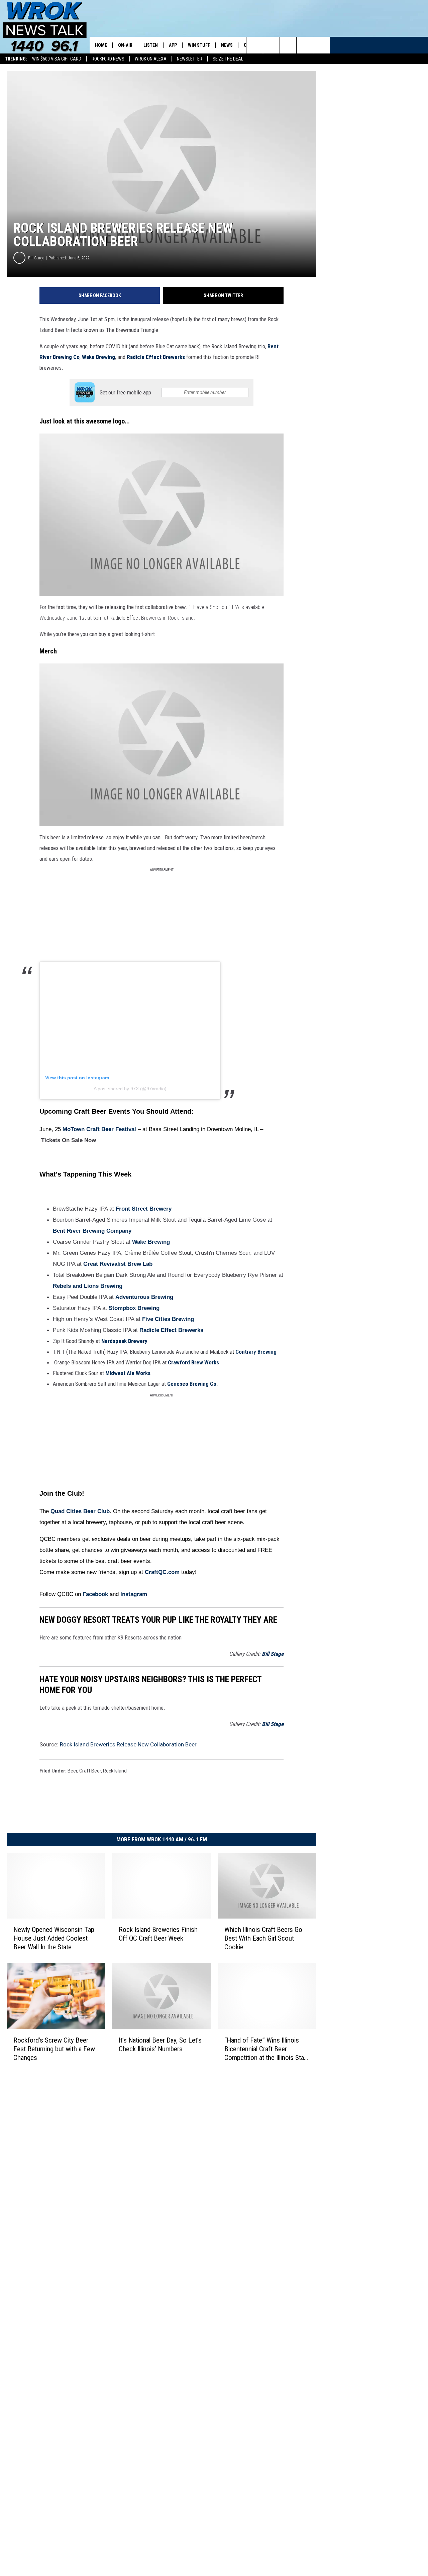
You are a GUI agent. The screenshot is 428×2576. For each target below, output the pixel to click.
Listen (151, 45)
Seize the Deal (228, 59)
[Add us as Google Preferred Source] (271, 45)
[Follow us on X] (305, 45)
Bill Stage (36, 258)
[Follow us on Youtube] (322, 45)
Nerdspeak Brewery (124, 1341)
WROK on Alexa (151, 59)
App (173, 45)
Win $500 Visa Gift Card (57, 59)
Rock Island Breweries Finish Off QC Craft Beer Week (158, 1934)
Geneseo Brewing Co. (193, 1384)
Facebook (95, 1594)
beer (72, 1771)
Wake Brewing (98, 357)
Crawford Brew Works (193, 1362)
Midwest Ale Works (128, 1373)
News (227, 45)
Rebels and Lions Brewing (88, 1286)
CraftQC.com (162, 1572)
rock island (115, 1771)
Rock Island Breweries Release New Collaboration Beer (128, 1744)
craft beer (90, 1771)
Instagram (134, 1594)
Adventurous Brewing (144, 1297)
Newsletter (190, 59)
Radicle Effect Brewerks (156, 357)
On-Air (125, 45)
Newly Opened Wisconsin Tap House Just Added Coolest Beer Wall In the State (54, 1938)
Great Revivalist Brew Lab (118, 1264)
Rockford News (108, 59)
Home (101, 45)
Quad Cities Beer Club (80, 1511)
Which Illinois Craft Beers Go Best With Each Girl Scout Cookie (263, 1938)
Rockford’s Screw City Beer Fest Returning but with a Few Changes (54, 2049)
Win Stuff (199, 45)
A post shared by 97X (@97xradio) (130, 1089)
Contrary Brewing (256, 1352)
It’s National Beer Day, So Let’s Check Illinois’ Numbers (160, 2045)
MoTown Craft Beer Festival (99, 1129)
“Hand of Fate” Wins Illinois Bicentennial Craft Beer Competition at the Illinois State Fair (267, 2049)
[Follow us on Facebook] (288, 45)
